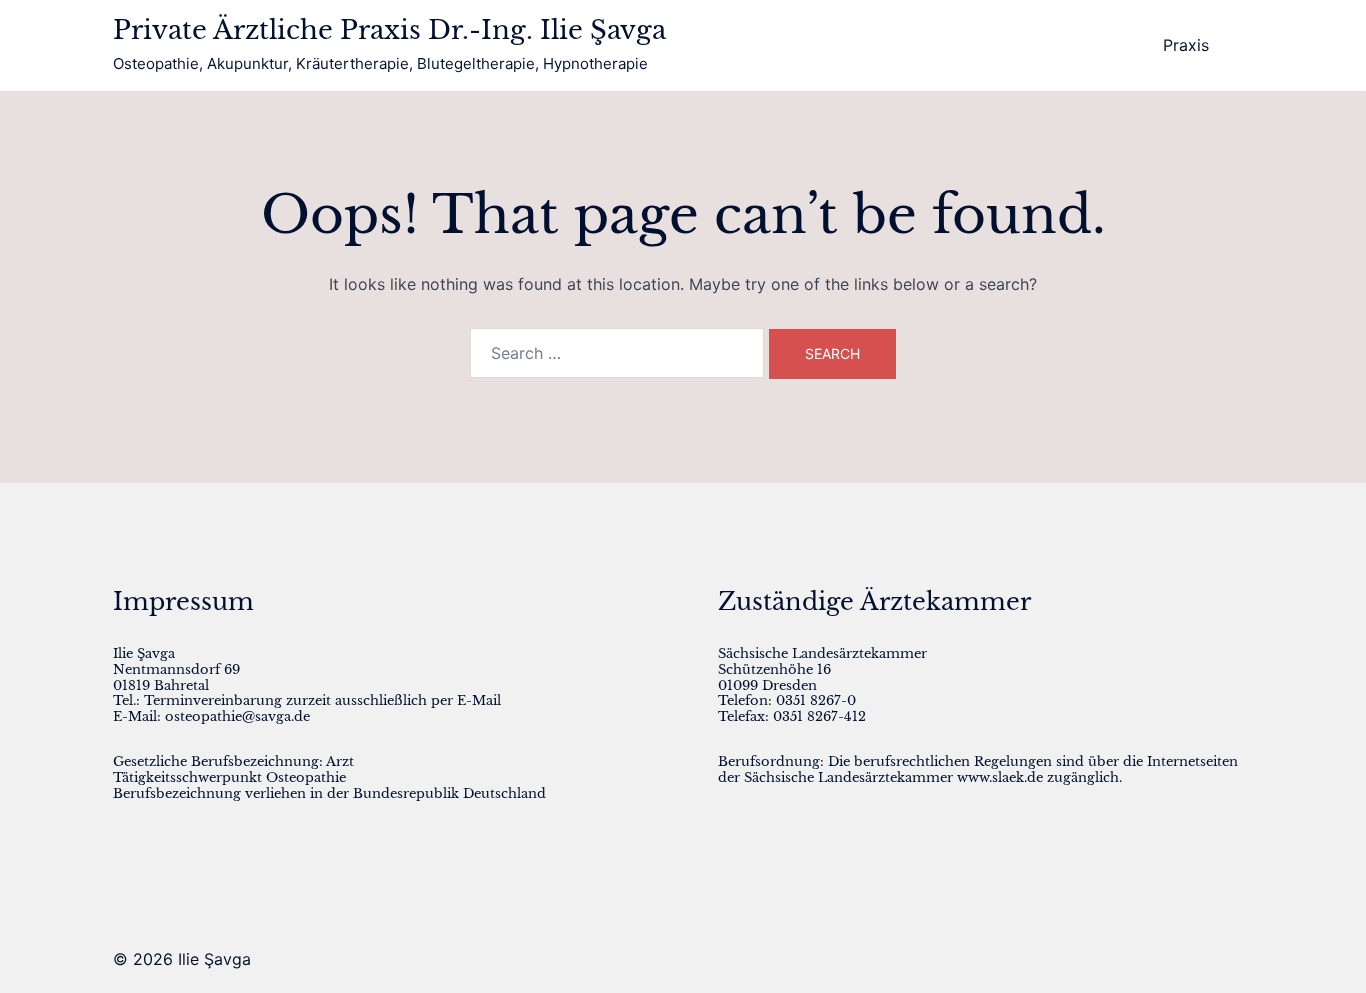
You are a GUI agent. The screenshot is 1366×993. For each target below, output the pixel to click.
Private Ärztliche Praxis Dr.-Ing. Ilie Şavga (389, 30)
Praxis (1186, 45)
